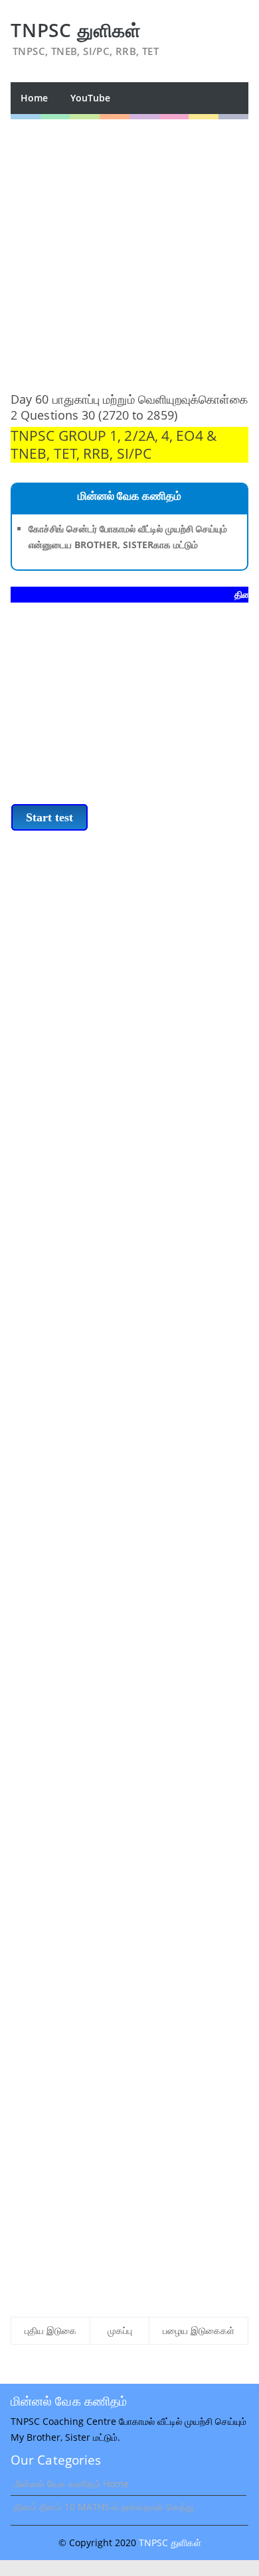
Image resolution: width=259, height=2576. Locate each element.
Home (34, 98)
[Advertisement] (129, 249)
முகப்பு (120, 2330)
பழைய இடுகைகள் (199, 2330)
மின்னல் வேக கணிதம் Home (71, 2484)
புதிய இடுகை (50, 2330)
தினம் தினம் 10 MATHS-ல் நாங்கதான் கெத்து (104, 2507)
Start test (49, 817)
